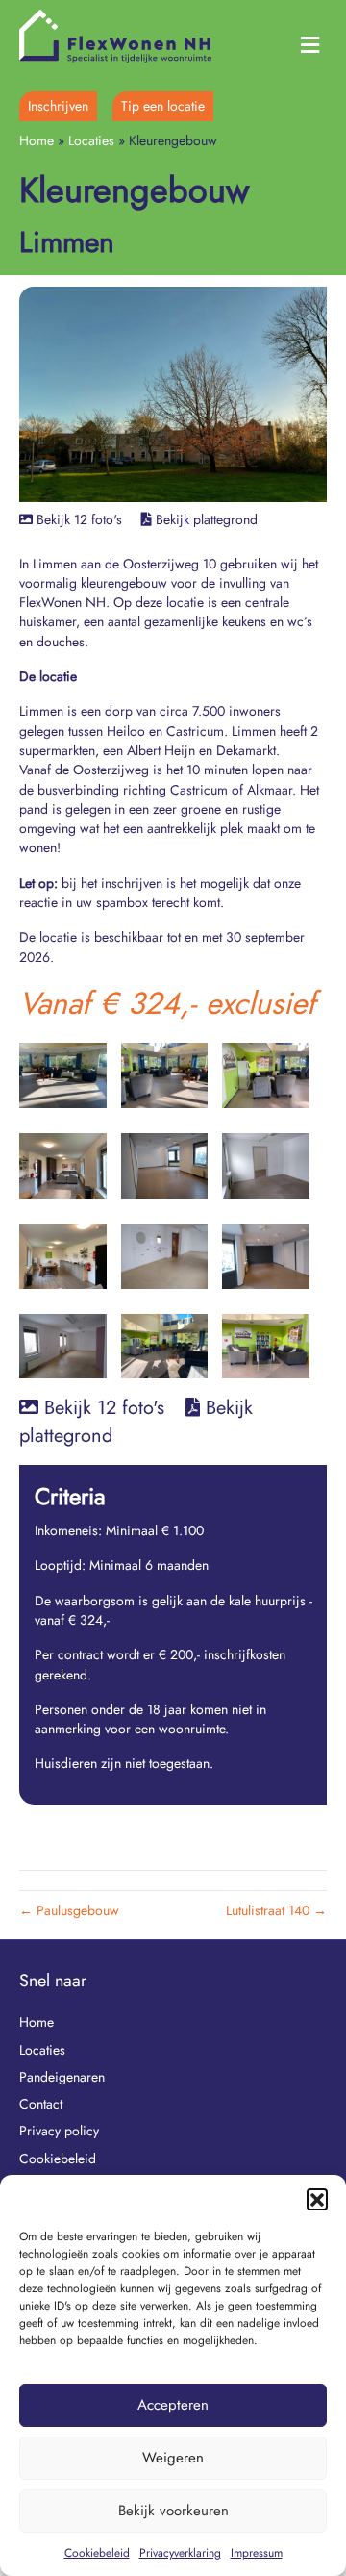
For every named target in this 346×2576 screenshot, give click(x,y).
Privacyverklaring (180, 2553)
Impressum (257, 2553)
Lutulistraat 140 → (276, 1910)
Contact (41, 2104)
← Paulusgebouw (69, 1910)
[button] (317, 2199)
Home (37, 140)
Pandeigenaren (62, 2077)
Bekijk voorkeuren (173, 2511)
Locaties (91, 140)
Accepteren (173, 2405)
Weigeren (173, 2458)
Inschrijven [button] (58, 106)
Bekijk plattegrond (207, 519)
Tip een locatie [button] (163, 106)
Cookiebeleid (97, 2553)
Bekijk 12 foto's (77, 519)
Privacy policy (59, 2131)
